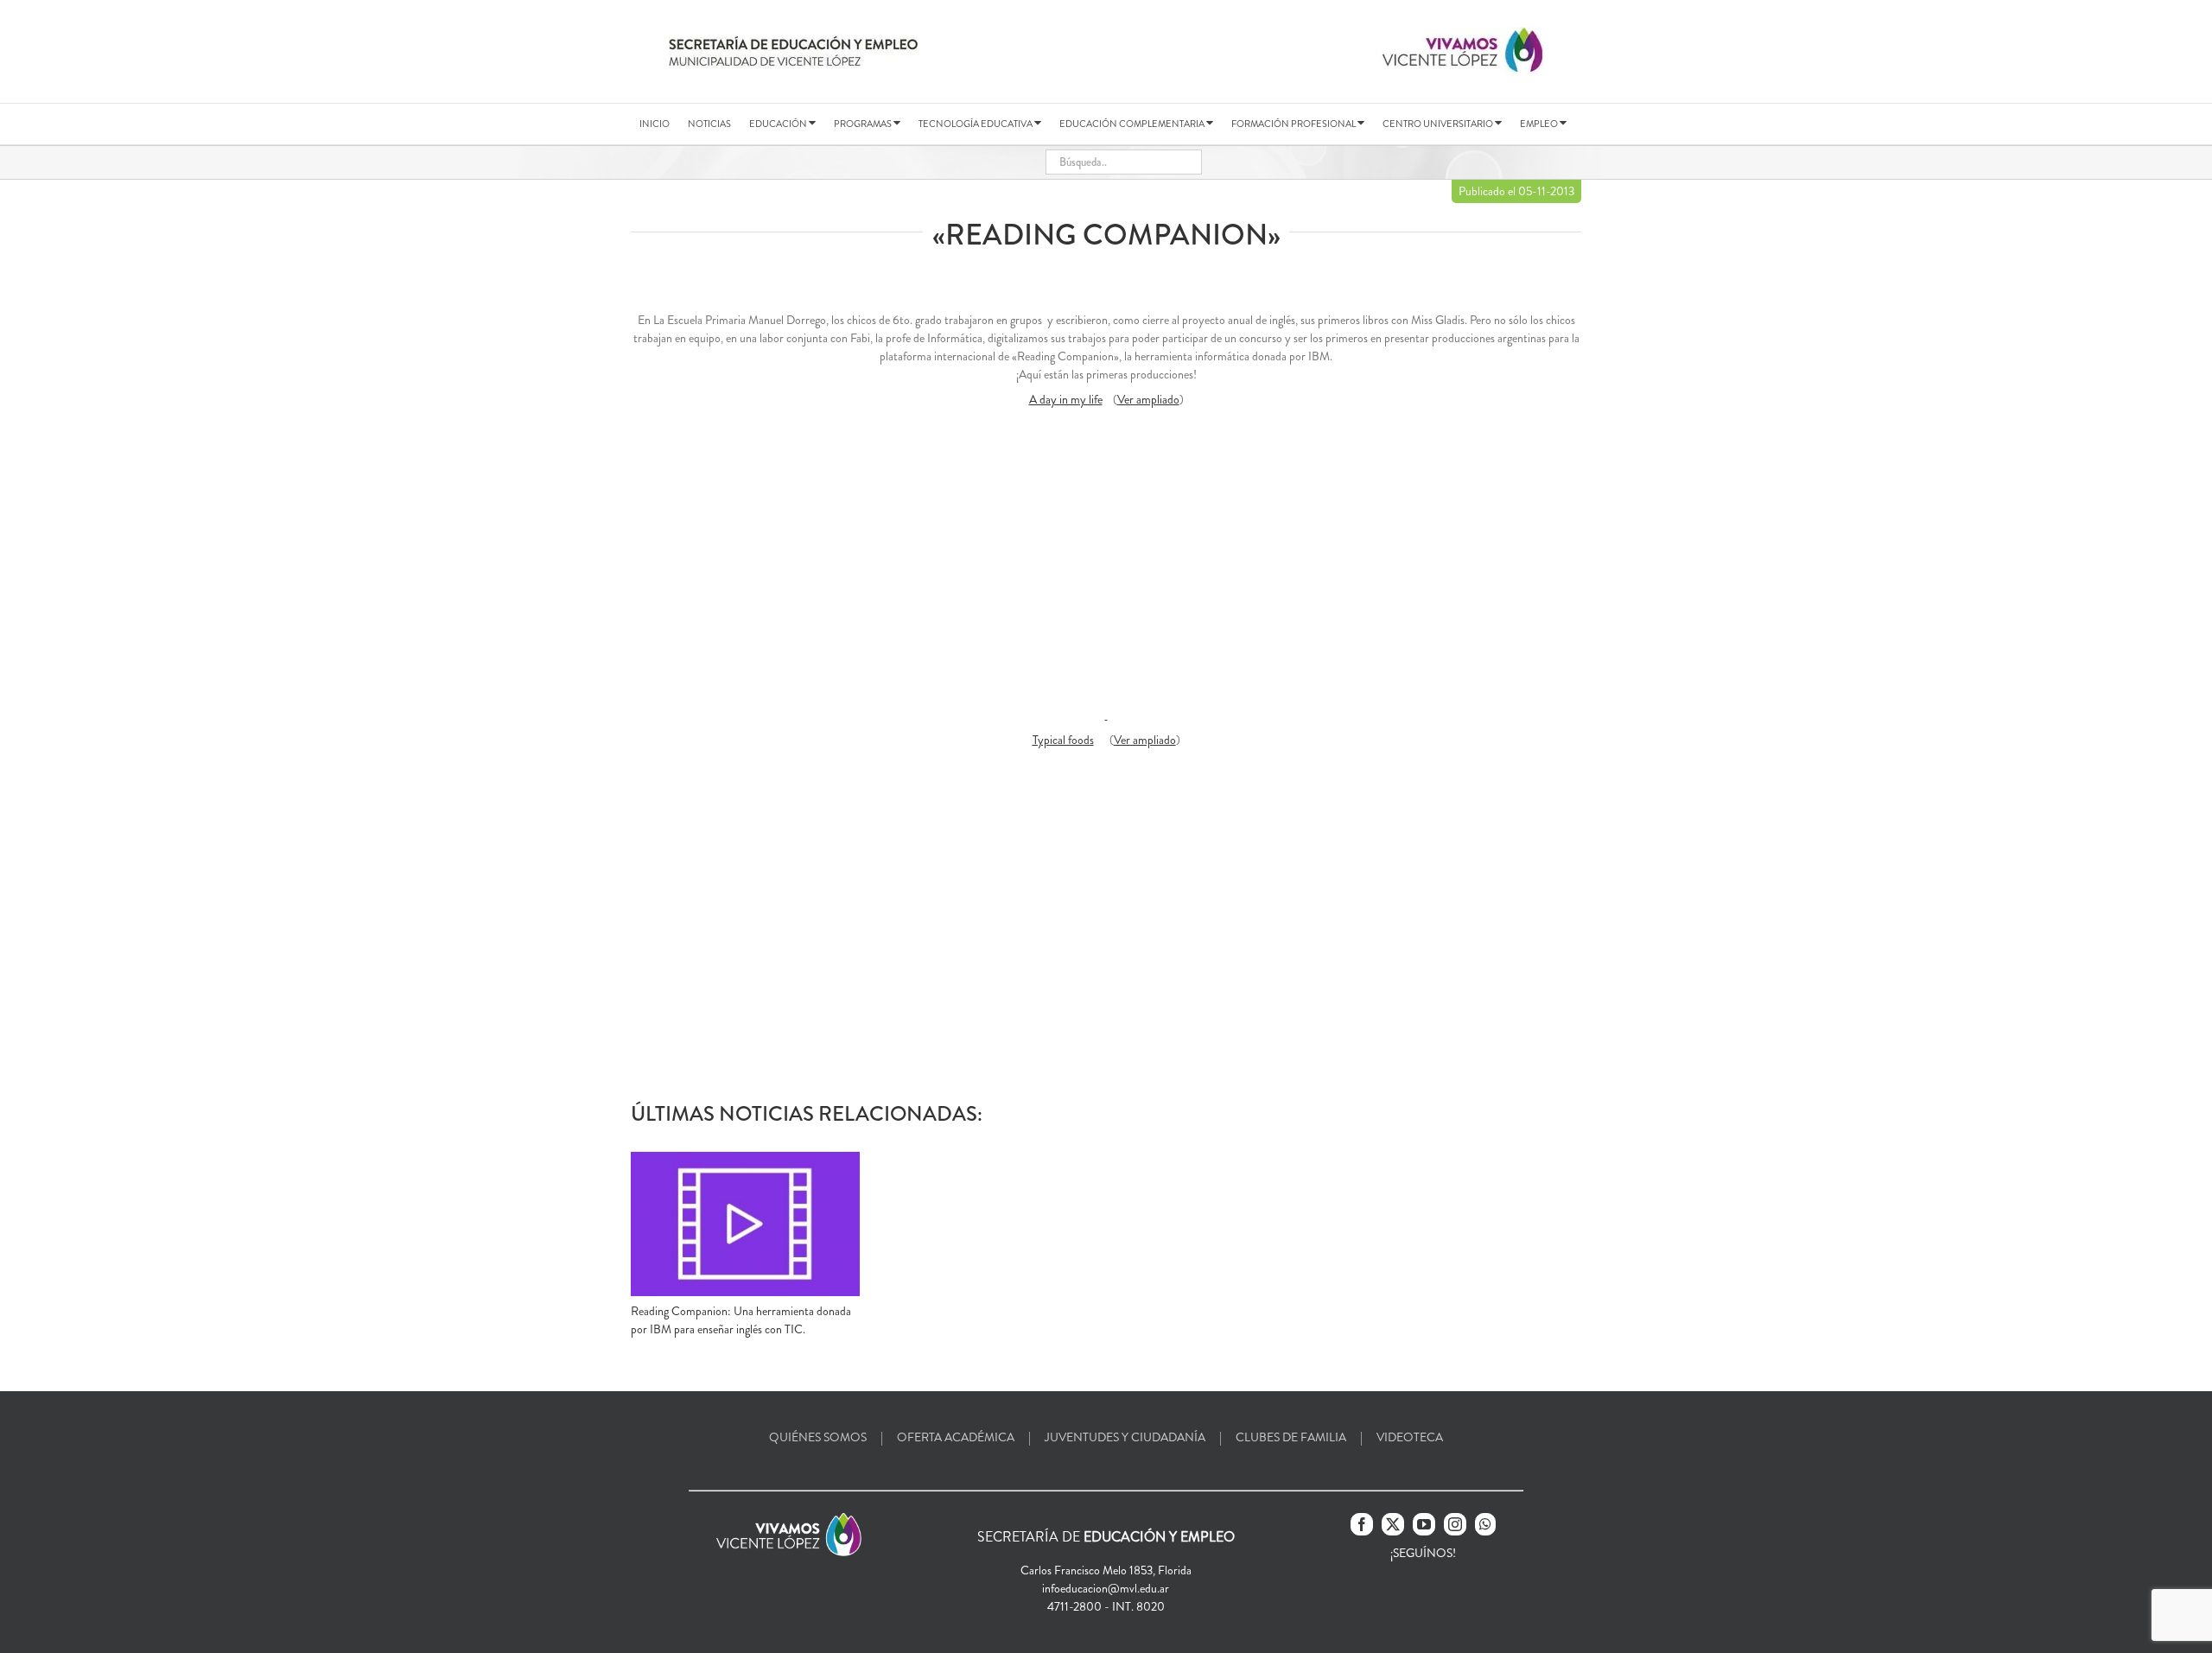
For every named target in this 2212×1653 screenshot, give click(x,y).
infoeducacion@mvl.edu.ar (1106, 1588)
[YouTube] (1424, 1524)
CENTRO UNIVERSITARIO (1439, 124)
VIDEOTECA (1410, 1437)
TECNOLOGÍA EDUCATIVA (976, 124)
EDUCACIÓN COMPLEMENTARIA (1133, 124)
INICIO (655, 124)
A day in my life (1066, 399)
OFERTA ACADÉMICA (956, 1437)
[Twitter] (1393, 1524)
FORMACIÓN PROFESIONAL (1294, 124)
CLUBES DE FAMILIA (1291, 1437)
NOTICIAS (709, 124)
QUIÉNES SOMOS (818, 1437)
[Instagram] (1455, 1524)
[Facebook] (1362, 1524)
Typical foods (1063, 740)
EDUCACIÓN (779, 124)
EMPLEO (1540, 124)
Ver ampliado (1148, 399)
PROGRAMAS (864, 124)
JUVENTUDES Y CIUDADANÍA (1125, 1437)
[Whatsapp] (1485, 1524)
